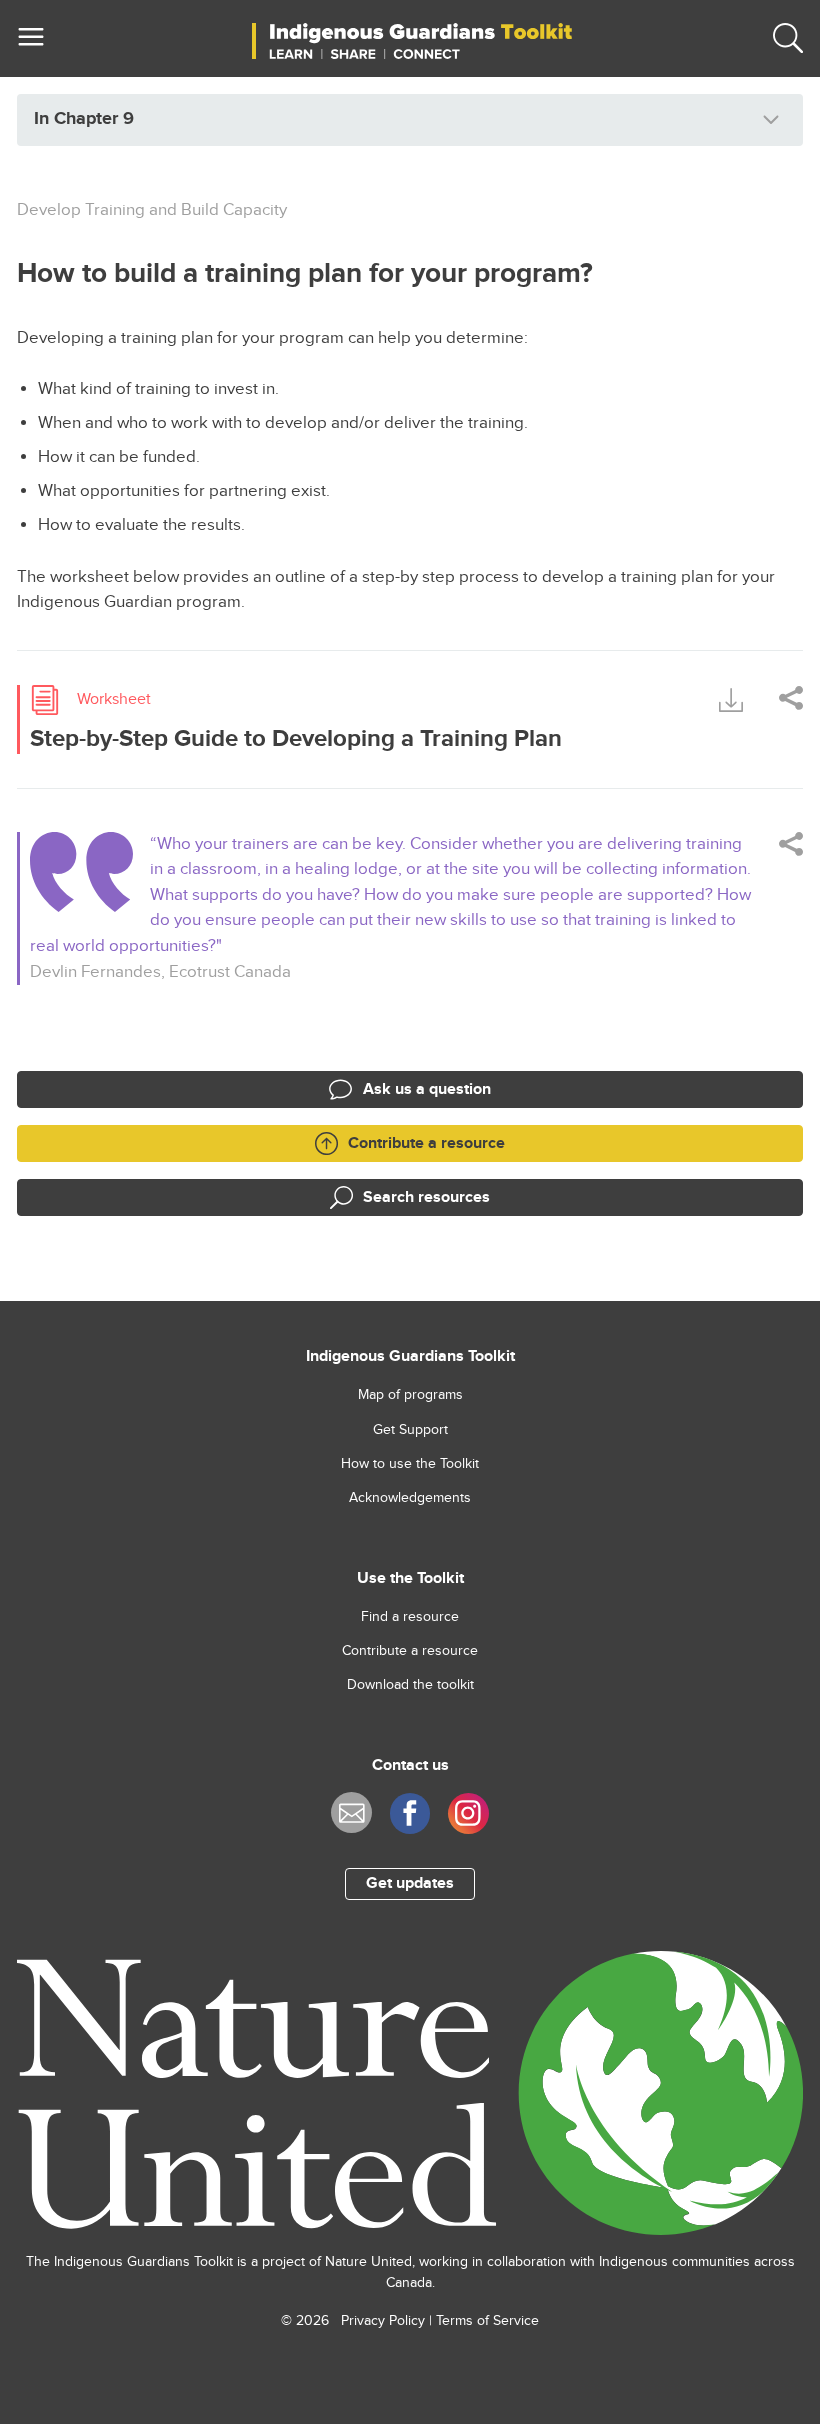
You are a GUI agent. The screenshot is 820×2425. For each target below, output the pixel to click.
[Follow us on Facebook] (410, 1813)
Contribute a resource (410, 1651)
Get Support (410, 1430)
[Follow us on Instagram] (468, 1813)
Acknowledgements (410, 1498)
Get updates (410, 1883)
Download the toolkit (410, 1685)
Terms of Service (487, 2321)
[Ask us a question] (351, 1812)
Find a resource (410, 1617)
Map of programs (410, 1395)
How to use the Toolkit (410, 1464)
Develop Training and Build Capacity (152, 210)
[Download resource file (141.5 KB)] (731, 698)
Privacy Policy (383, 2321)
